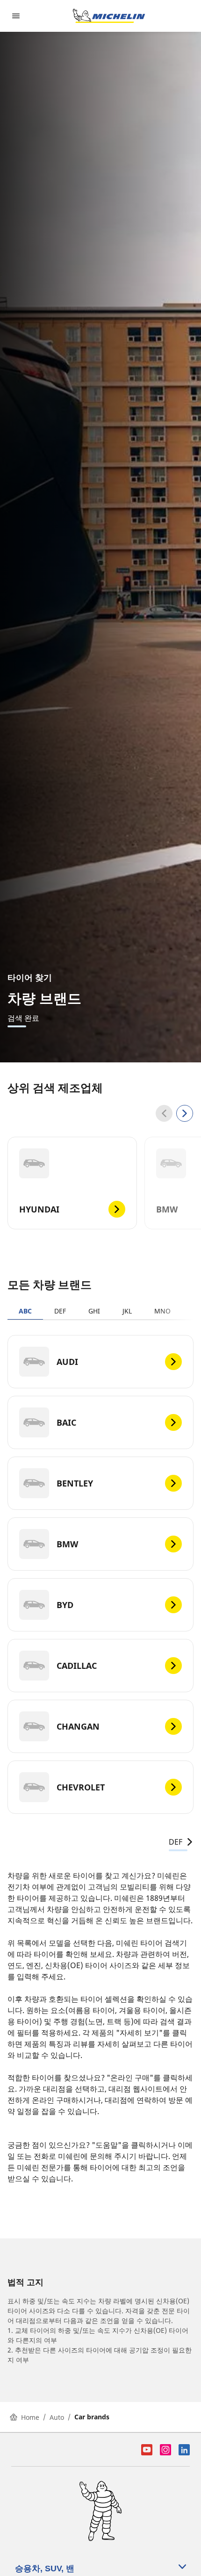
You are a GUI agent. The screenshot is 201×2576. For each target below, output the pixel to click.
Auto (57, 2417)
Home (30, 2417)
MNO (162, 1311)
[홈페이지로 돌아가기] (109, 16)
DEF (60, 1311)
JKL (127, 1311)
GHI (94, 1311)
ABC (25, 1311)
